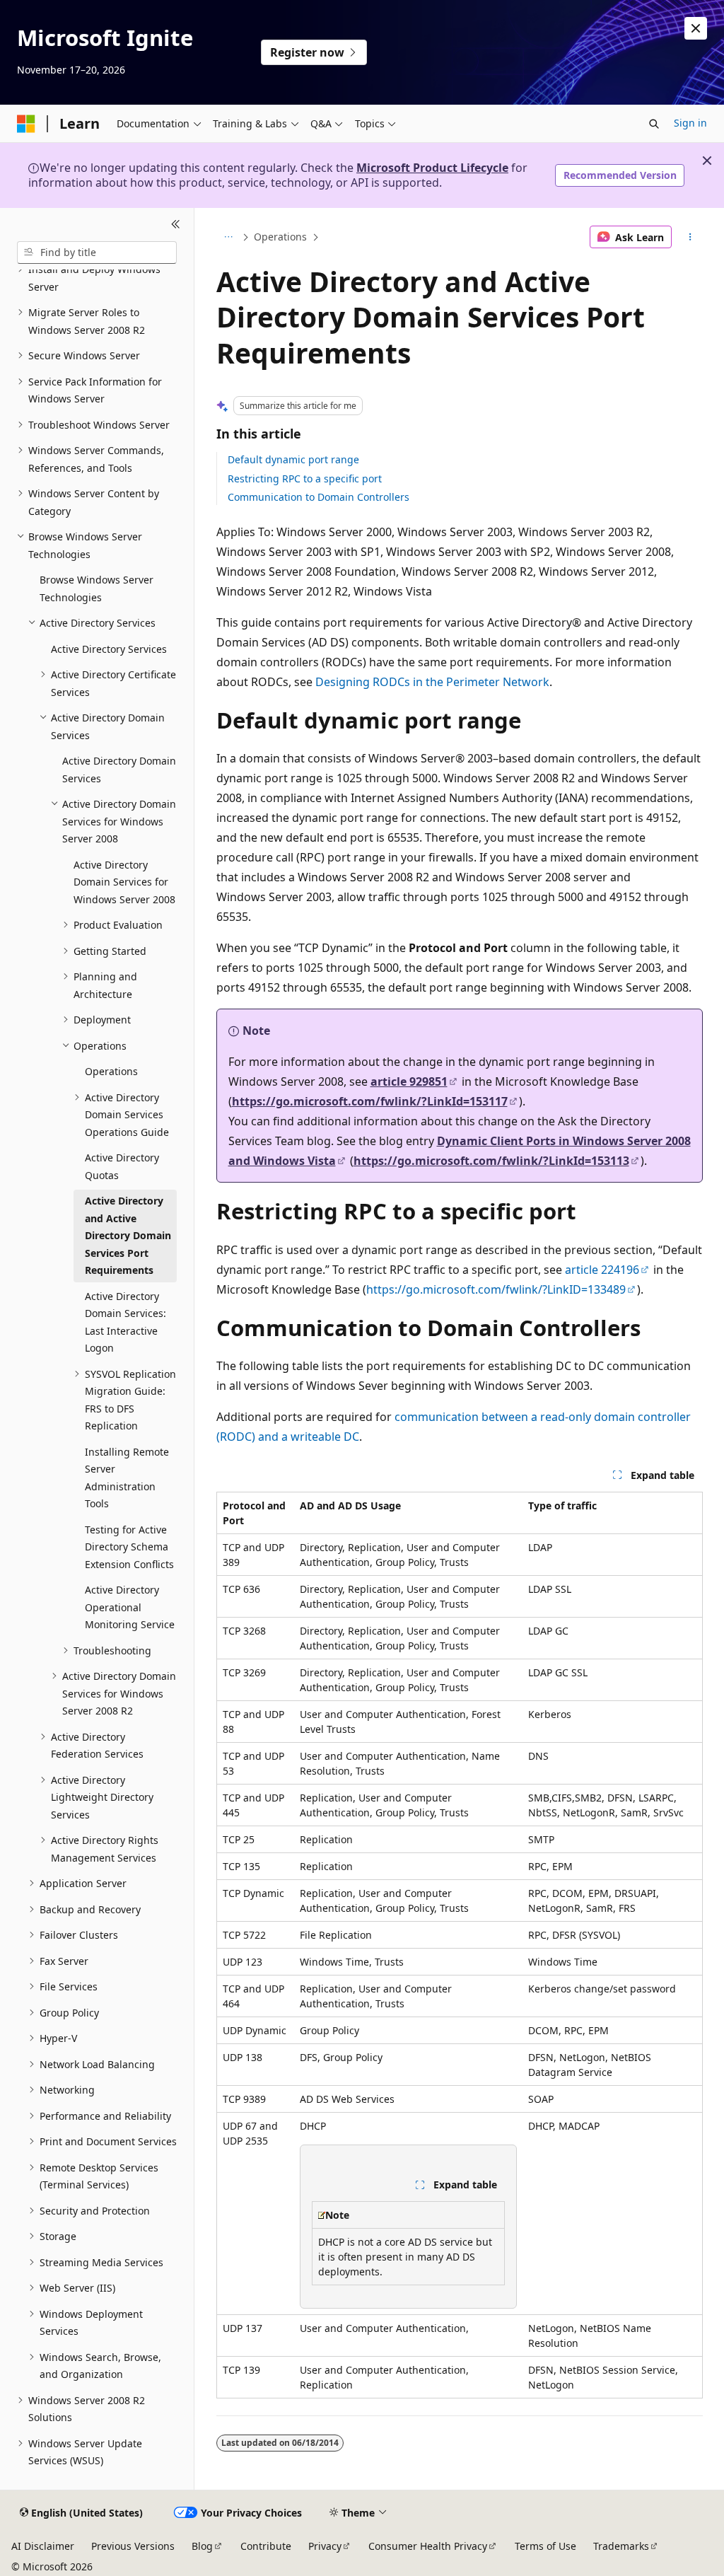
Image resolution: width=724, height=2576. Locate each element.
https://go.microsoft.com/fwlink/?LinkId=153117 (370, 1101)
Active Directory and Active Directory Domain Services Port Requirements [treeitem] (128, 1235)
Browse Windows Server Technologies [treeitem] (97, 588)
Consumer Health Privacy (428, 2546)
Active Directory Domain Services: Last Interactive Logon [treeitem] (125, 1322)
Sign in (690, 123)
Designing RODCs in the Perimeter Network (432, 682)
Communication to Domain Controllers (319, 497)
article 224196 (602, 1270)
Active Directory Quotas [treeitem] (122, 1166)
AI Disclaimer (43, 2546)
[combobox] (97, 253)
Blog (202, 2546)
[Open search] (654, 124)
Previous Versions (133, 2546)
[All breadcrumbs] (229, 237)
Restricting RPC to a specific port (305, 478)
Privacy (325, 2546)
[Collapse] (176, 225)
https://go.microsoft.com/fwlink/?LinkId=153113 (491, 1161)
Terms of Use (545, 2546)
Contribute (266, 2546)
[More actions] (690, 237)
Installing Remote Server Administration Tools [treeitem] (127, 1478)
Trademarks (621, 2546)
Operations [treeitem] (111, 1071)
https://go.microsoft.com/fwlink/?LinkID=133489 (496, 1289)
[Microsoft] (26, 124)
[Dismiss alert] (696, 28)
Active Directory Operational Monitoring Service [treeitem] (130, 1607)
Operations (280, 237)
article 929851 (409, 1081)
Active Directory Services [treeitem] (109, 649)
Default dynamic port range (293, 459)
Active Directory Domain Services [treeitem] (119, 770)
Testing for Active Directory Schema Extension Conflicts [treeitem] (129, 1547)
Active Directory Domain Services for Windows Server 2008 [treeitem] (124, 882)
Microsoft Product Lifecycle (432, 168)
